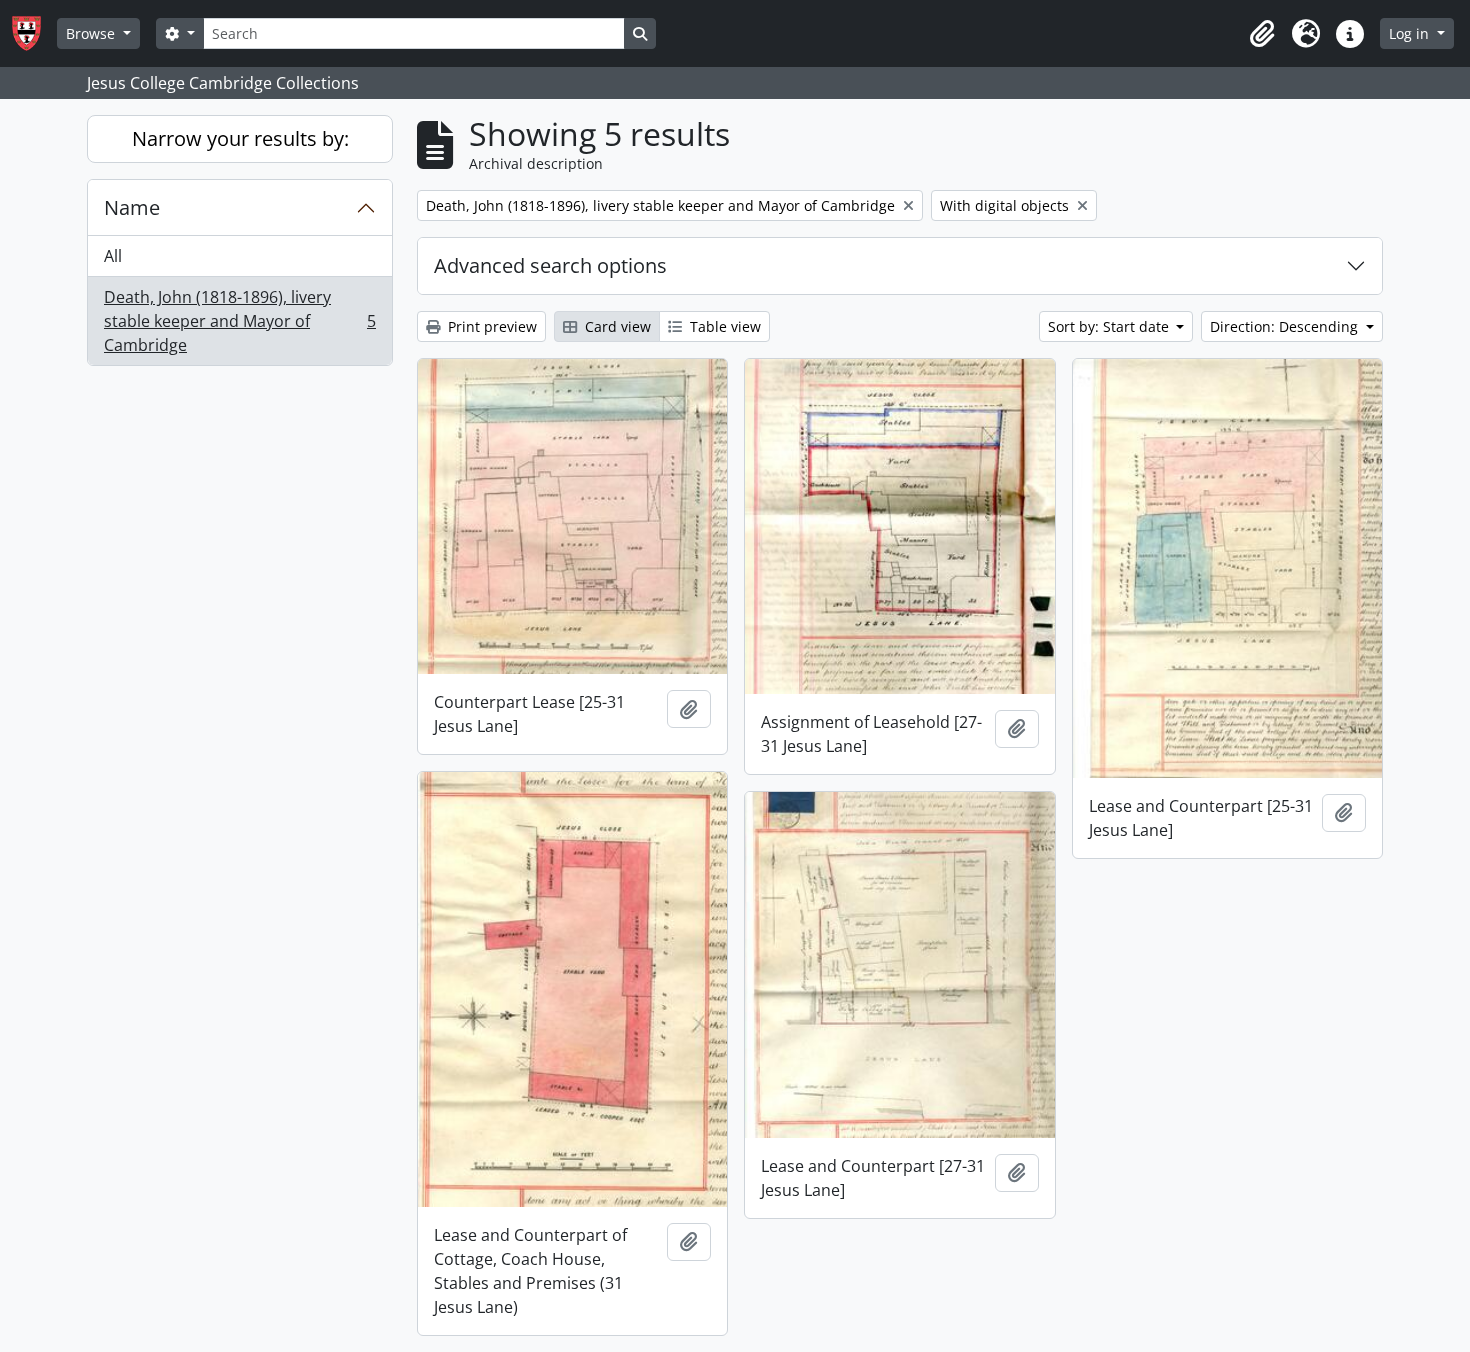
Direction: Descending (1286, 326)
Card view (616, 326)
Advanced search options (550, 265)
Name (132, 207)
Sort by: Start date (1110, 326)
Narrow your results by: (240, 138)
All (113, 256)
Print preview (490, 326)
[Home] (34, 33)
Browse (92, 33)
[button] (1262, 34)
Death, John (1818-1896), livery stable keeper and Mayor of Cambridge (239, 321)
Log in (1411, 33)
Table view (723, 326)
